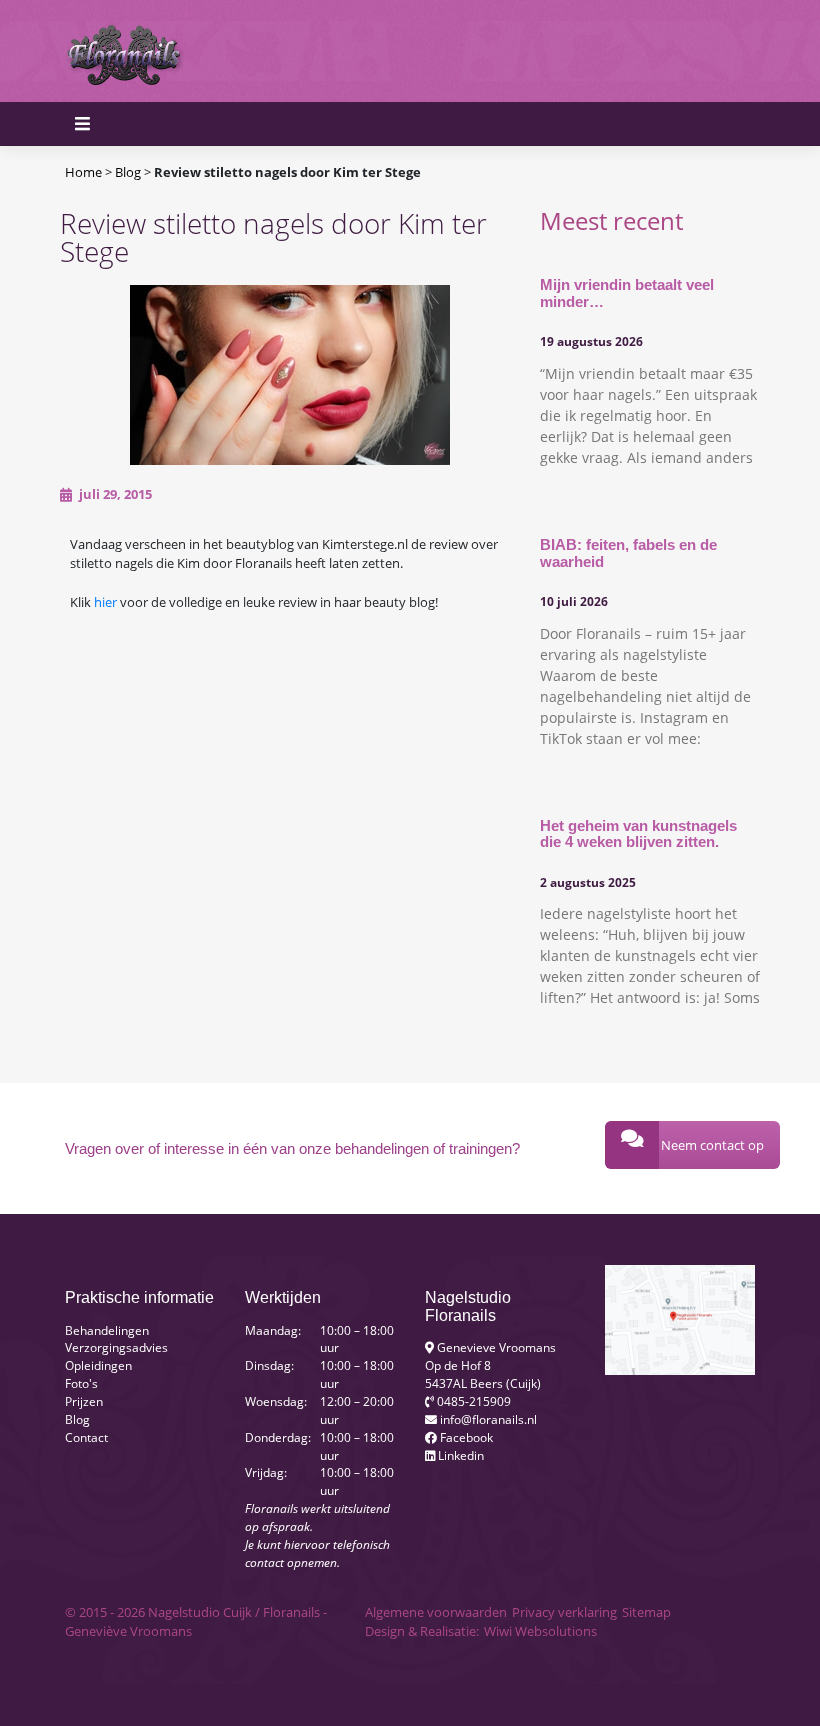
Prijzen (84, 1401)
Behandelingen (107, 1330)
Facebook (465, 1437)
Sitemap (646, 1612)
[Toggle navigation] (731, 51)
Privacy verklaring (564, 1612)
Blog (128, 172)
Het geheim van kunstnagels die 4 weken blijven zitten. (638, 834)
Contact (86, 1437)
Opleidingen (98, 1365)
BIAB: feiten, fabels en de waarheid (628, 553)
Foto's (81, 1383)
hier (107, 602)
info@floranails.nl (487, 1419)
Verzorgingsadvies (116, 1347)
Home (83, 172)
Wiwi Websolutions (540, 1631)
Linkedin (459, 1455)
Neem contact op (712, 1145)
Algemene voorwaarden (436, 1612)
